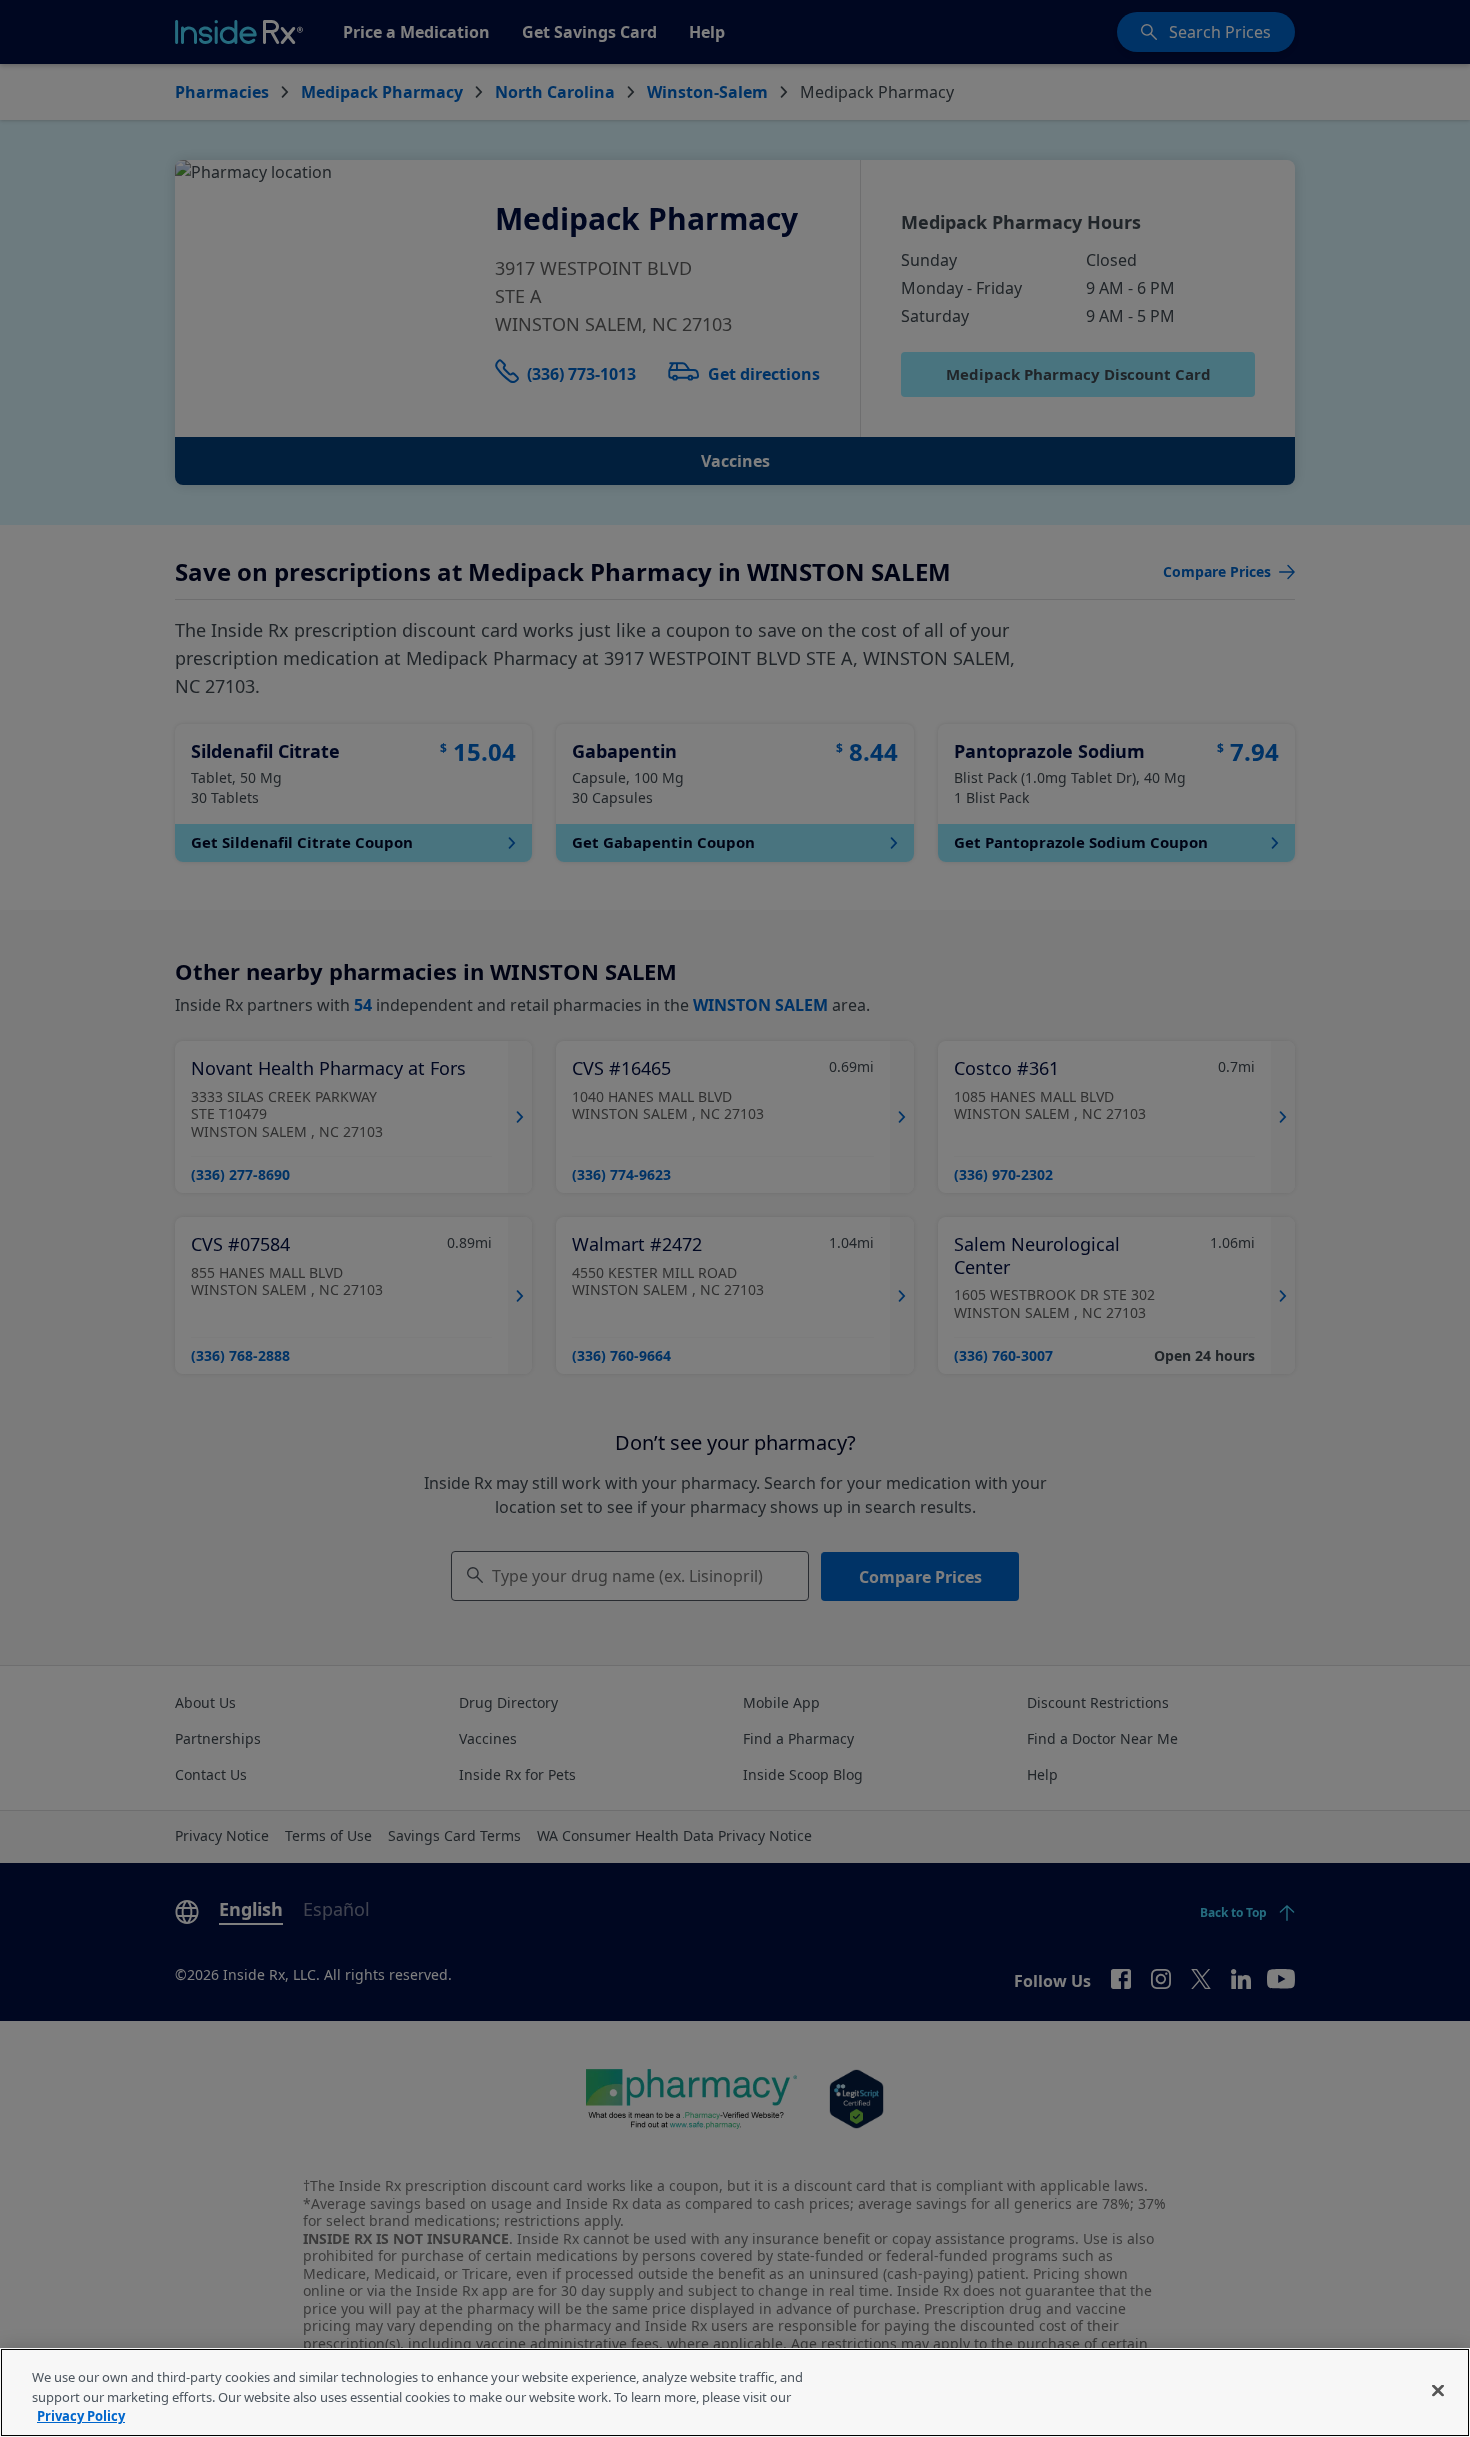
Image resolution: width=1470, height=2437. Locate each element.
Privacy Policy (81, 2416)
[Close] (1438, 2390)
